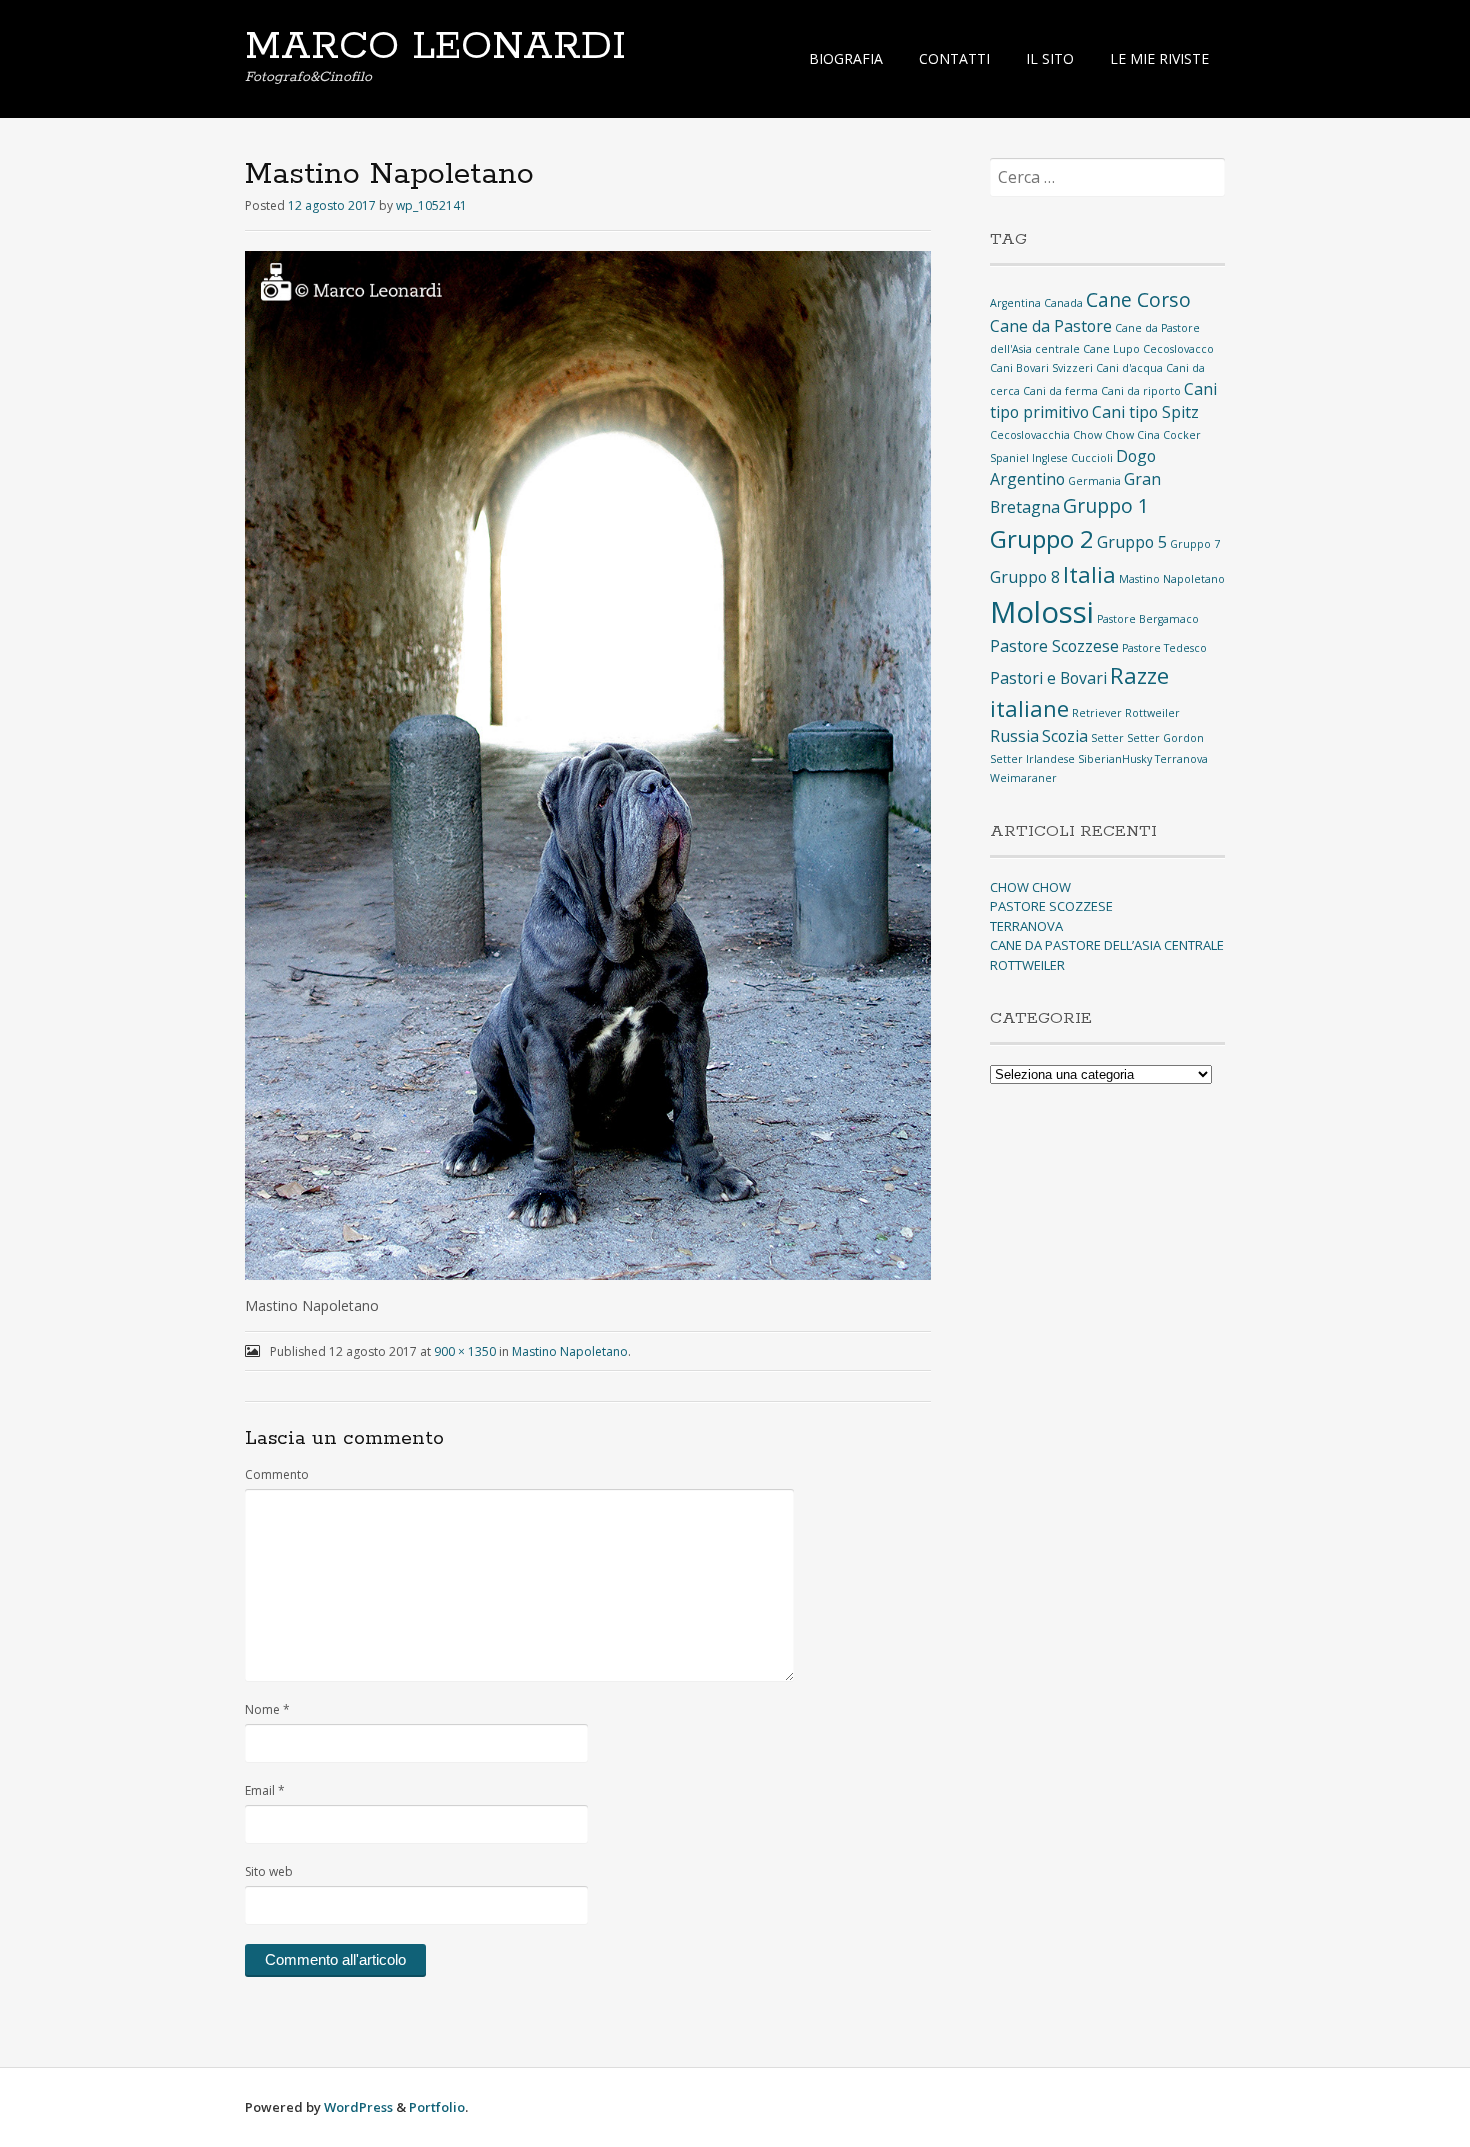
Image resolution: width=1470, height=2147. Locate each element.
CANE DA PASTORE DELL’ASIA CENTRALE (1107, 945)
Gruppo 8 (1025, 577)
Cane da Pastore (1051, 326)
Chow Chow (1103, 435)
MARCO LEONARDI (435, 47)
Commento (277, 1474)
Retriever (1097, 713)
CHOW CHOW (1030, 887)
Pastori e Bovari (1048, 678)
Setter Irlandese (1032, 759)
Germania (1094, 481)
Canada (1063, 303)
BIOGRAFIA (846, 58)
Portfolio (437, 2107)
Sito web (269, 1871)
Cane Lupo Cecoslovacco (1148, 349)
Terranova (1181, 759)
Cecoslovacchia (1030, 435)
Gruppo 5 (1132, 542)
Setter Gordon (1165, 738)
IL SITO (1050, 58)
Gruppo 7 (1195, 544)
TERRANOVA (1026, 926)
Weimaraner (1023, 778)
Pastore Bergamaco (1148, 619)
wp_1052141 (431, 205)
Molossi (1042, 612)
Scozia (1065, 736)
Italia (1089, 574)
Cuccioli (1092, 458)
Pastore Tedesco (1164, 648)
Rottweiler (1152, 713)
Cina (1148, 435)
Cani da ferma (1060, 391)
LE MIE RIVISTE (1159, 58)
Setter (1107, 738)
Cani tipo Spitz (1145, 412)
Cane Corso (1138, 299)
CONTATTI (954, 58)
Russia (1014, 736)
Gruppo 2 (1042, 538)
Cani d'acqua (1129, 368)
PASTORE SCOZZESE (1051, 906)
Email (265, 1790)
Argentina (1015, 303)
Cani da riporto (1141, 391)
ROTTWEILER (1027, 965)
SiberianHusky (1115, 759)
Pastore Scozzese (1054, 646)
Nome (267, 1709)
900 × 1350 (465, 1351)
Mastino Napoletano (570, 1351)
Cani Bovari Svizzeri (1041, 368)
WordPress (358, 2107)
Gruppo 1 (1106, 505)
